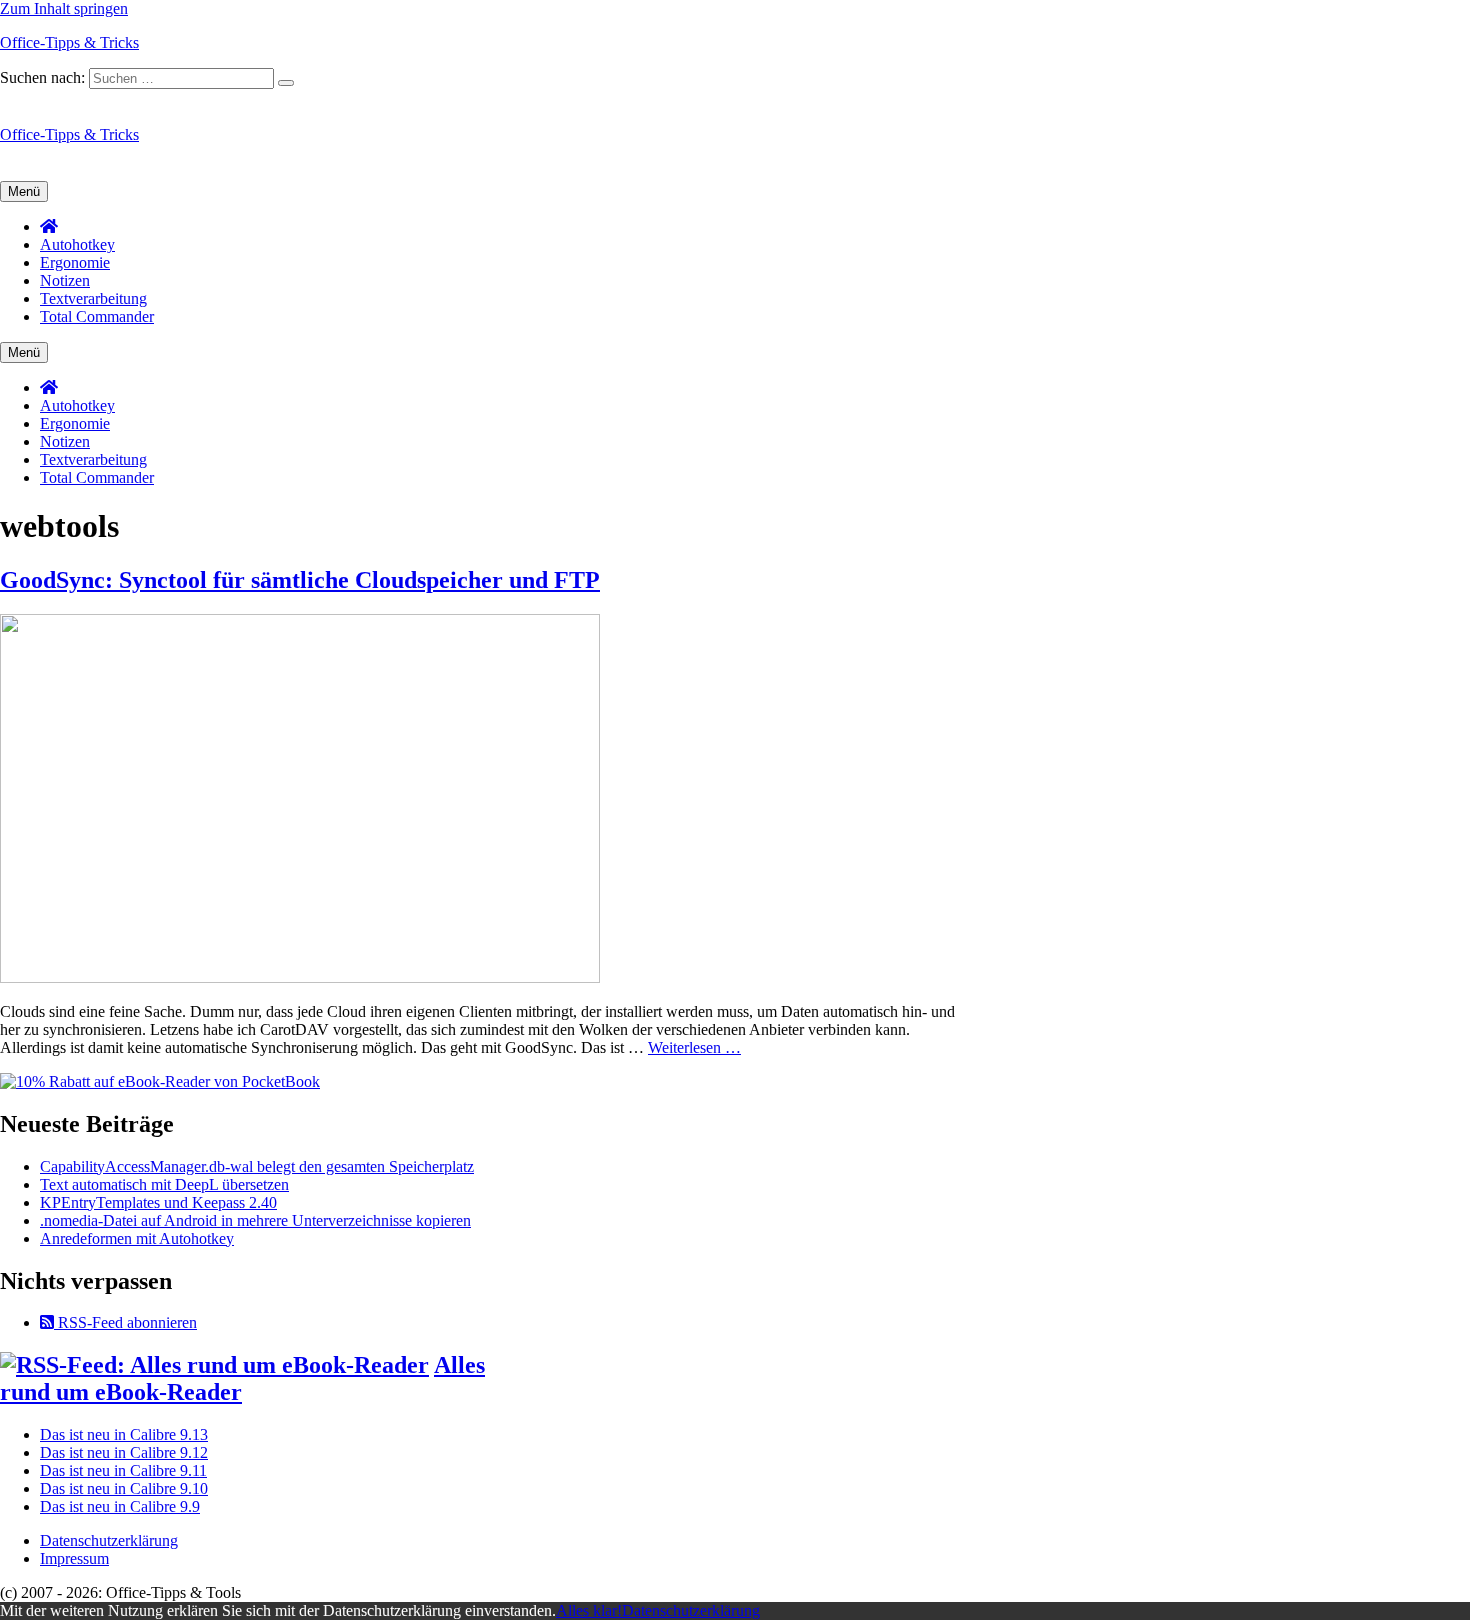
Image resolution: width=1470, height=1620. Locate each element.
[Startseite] (49, 226)
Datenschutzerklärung (109, 1540)
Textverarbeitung (93, 298)
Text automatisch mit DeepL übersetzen (164, 1184)
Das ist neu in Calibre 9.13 (124, 1434)
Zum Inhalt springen (64, 8)
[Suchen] (286, 83)
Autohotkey (77, 244)
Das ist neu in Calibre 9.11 (123, 1470)
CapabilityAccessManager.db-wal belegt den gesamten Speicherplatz (257, 1166)
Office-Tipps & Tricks (69, 42)
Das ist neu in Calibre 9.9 (120, 1506)
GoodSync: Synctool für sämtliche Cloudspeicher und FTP (300, 580)
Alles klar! (589, 1610)
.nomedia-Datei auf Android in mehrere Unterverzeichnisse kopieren (255, 1220)
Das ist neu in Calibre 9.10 (124, 1488)
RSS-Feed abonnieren (125, 1322)
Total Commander (97, 316)
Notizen (65, 280)
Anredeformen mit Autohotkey (137, 1238)
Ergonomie (75, 262)
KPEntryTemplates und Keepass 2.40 (158, 1202)
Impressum (74, 1558)
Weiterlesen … (694, 1047)
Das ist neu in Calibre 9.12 (124, 1452)
